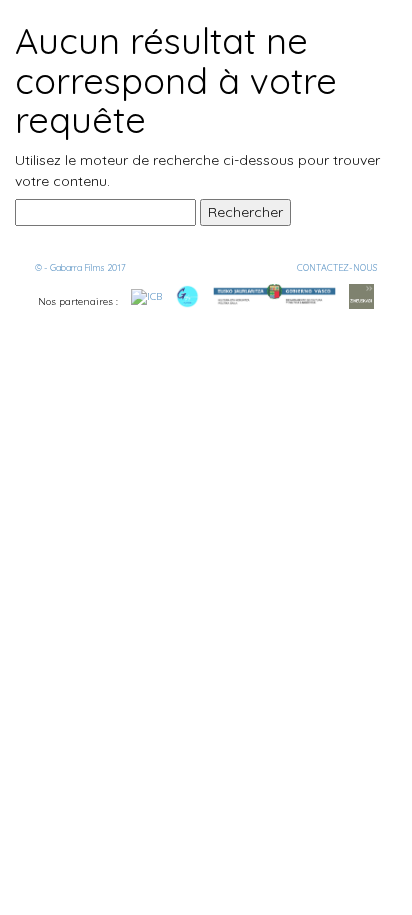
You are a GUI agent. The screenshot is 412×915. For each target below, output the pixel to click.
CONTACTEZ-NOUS (337, 267)
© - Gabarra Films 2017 (80, 267)
